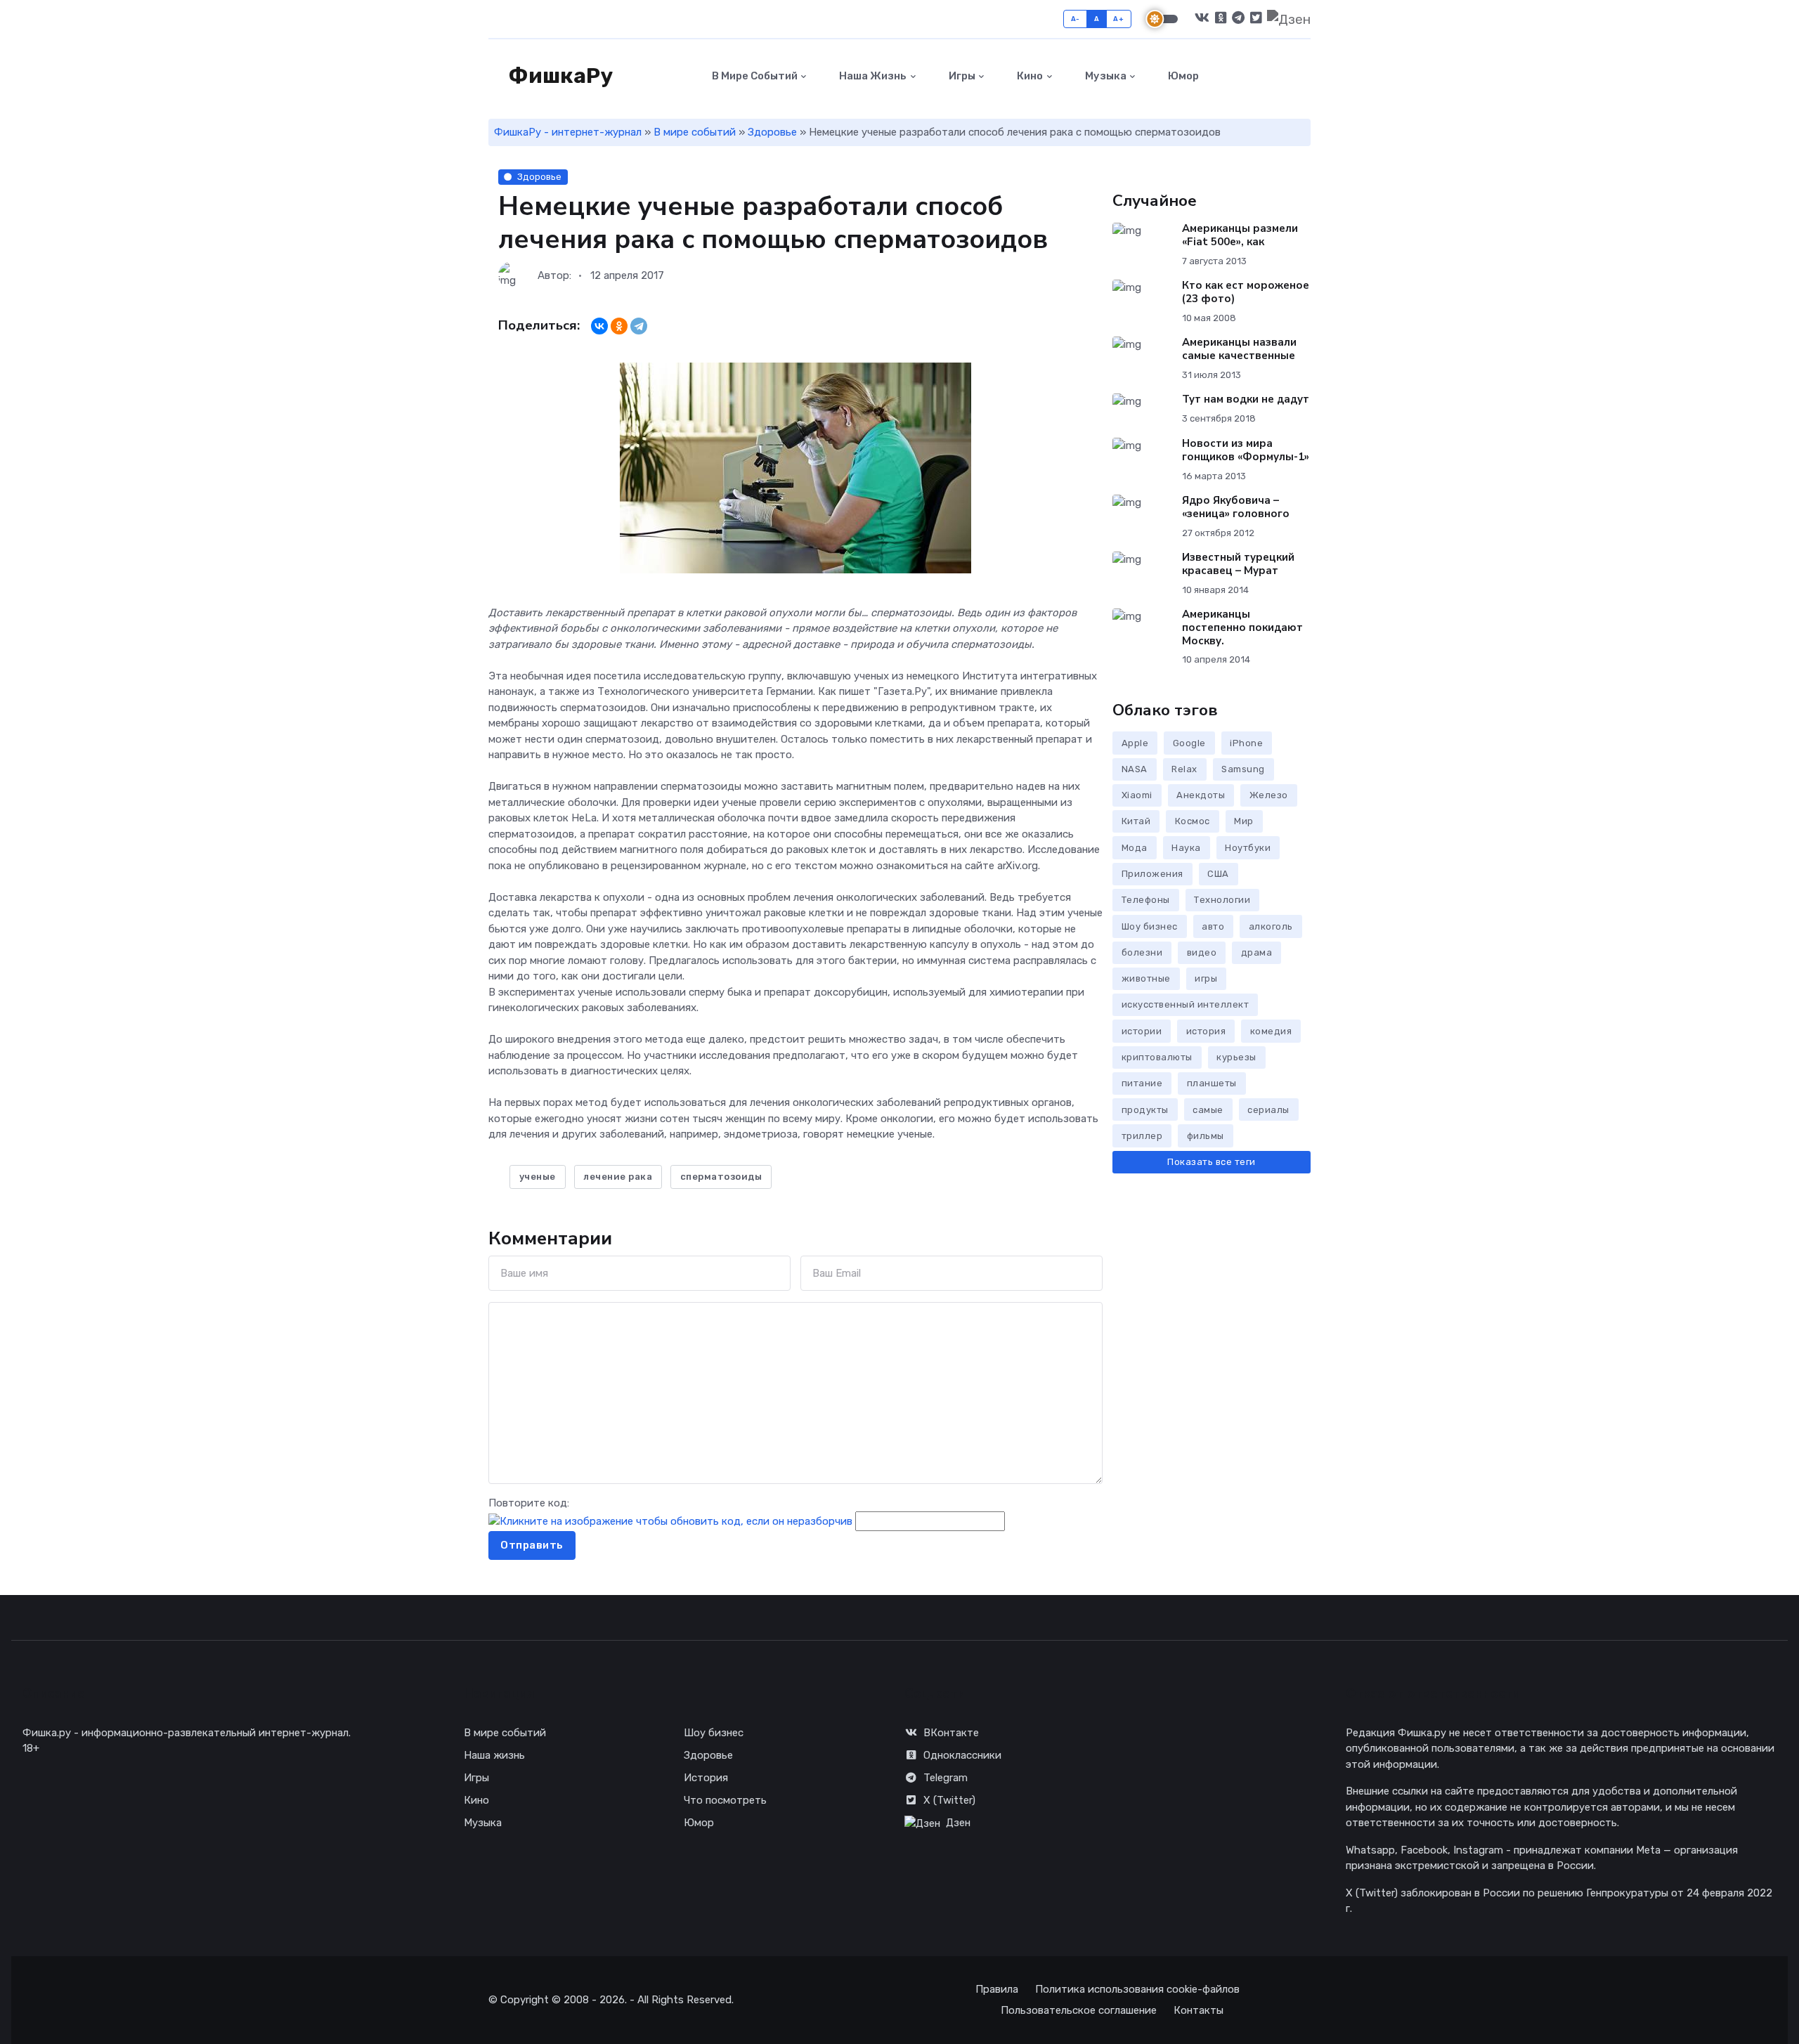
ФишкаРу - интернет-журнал (568, 132)
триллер (1142, 1136)
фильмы (1206, 1136)
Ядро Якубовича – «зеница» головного (1236, 507)
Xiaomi (1137, 795)
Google (1189, 743)
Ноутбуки (1248, 848)
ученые (538, 1177)
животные (1146, 978)
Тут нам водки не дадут (1246, 399)
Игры (961, 76)
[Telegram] (639, 326)
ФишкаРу (559, 76)
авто (1213, 926)
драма (1257, 952)
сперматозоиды (721, 1177)
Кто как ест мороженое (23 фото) (1246, 292)
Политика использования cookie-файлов (1137, 1989)
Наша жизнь (872, 76)
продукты (1145, 1110)
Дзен (958, 1823)
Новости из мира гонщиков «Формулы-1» (1246, 450)
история (1206, 1031)
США (1218, 874)
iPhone (1246, 743)
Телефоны (1146, 900)
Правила (997, 1989)
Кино (1029, 76)
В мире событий (754, 76)
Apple (1135, 743)
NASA (1135, 769)
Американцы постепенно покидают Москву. (1242, 627)
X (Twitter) (949, 1800)
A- (1076, 19)
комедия (1271, 1031)
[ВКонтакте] (599, 326)
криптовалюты (1157, 1057)
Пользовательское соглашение (1079, 2010)
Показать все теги (1212, 1162)
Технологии (1222, 900)
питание (1142, 1083)
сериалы (1268, 1110)
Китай (1136, 821)
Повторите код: (529, 1503)
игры (1206, 978)
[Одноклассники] (619, 326)
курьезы (1236, 1057)
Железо (1269, 795)
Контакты (1199, 2010)
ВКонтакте (951, 1733)
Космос (1193, 821)
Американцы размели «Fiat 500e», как (1240, 235)
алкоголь (1271, 926)
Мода (1135, 848)
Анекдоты (1201, 795)
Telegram (946, 1778)
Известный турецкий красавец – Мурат (1238, 564)
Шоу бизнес (1150, 926)
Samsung (1243, 769)
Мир (1244, 821)
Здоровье (772, 132)
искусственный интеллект (1186, 1004)
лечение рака (618, 1177)
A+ (1118, 19)
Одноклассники (962, 1755)
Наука (1186, 848)
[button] (1303, 76)
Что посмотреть (725, 1800)
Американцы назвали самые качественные (1239, 349)
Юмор (1182, 76)
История (706, 1778)
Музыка (1105, 76)
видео (1202, 952)
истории (1142, 1031)
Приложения (1152, 874)
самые (1208, 1110)
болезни (1142, 952)
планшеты (1212, 1083)
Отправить (532, 1545)
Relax (1184, 769)
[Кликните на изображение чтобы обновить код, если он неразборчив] (670, 1521)
